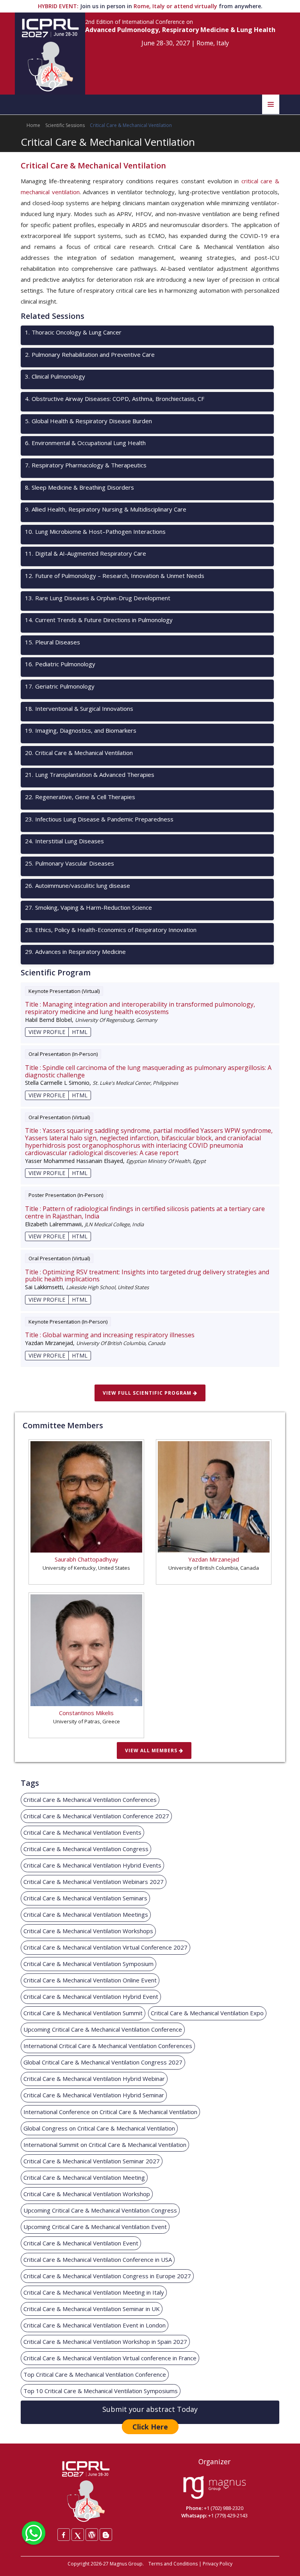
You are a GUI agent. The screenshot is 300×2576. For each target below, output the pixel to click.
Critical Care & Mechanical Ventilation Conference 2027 (96, 1816)
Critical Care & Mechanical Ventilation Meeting (84, 2177)
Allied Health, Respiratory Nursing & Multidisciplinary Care (106, 509)
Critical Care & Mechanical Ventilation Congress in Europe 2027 (107, 2276)
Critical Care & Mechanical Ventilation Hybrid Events (92, 1865)
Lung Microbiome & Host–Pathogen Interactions (95, 531)
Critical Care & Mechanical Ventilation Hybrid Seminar (94, 2095)
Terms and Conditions (173, 2564)
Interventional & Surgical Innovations (79, 708)
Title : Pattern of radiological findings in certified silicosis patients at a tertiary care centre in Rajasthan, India (145, 1213)
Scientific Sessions (65, 125)
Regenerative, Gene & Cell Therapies (80, 797)
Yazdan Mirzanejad (214, 1559)
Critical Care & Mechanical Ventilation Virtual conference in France (110, 2358)
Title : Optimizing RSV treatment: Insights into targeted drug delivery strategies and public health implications (147, 1276)
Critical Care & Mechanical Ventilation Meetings (86, 1914)
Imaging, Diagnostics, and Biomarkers (81, 730)
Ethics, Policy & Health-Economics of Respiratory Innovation (111, 930)
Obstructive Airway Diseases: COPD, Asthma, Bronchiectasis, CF (115, 399)
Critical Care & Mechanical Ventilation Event (81, 2243)
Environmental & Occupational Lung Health (85, 443)
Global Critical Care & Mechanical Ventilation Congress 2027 (103, 2062)
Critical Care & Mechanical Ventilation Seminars (85, 1898)
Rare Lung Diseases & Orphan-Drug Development (98, 598)
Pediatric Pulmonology (60, 664)
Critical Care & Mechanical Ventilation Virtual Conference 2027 (105, 1947)
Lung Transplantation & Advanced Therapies (90, 775)
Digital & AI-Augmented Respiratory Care (86, 553)
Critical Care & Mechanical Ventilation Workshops (88, 1931)
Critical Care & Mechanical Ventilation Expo (207, 2013)
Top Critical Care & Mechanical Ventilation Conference (95, 2374)
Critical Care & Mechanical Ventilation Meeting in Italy (94, 2292)
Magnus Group (126, 2564)
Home (33, 125)
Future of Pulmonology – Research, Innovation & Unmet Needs (115, 576)
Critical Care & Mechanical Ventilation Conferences (90, 1800)
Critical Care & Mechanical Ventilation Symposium (88, 1964)
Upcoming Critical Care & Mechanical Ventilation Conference (103, 2029)
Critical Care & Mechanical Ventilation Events (82, 1832)
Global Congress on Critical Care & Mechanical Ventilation (99, 2128)
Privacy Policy (218, 2564)
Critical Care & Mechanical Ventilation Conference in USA (98, 2259)
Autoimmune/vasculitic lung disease (78, 885)
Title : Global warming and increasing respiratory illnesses (110, 1335)
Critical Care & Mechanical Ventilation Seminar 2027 (92, 2161)
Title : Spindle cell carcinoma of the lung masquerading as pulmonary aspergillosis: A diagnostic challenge (148, 1072)
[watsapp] (34, 2532)
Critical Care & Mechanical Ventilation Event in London (95, 2325)
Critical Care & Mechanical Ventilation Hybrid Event (91, 1996)
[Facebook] (64, 2535)
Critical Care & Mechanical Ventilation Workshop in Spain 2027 (105, 2342)
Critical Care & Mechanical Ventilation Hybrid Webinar (94, 2079)
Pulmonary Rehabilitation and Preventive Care (90, 354)
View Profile (47, 1032)
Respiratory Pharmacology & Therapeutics (86, 465)
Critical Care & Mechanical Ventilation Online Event (90, 1980)
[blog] (106, 2535)
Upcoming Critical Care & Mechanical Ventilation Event (95, 2227)
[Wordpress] (92, 2535)
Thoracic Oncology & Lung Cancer (73, 332)
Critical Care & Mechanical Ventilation (79, 753)
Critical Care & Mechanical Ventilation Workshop (87, 2194)
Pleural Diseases (53, 642)
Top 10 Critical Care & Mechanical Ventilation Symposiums (101, 2391)
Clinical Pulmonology (55, 376)
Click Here (150, 2427)
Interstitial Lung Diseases (64, 841)
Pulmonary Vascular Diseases (70, 863)
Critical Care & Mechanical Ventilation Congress (86, 1849)
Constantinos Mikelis (86, 1713)
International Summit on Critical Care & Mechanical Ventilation (105, 2145)
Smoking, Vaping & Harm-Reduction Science (88, 907)
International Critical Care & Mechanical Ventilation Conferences (108, 2046)
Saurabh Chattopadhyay (87, 1559)
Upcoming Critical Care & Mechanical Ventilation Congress (100, 2210)
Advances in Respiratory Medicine (75, 952)
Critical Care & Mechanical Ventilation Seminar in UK (92, 2309)
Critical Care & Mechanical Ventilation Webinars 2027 (94, 1882)
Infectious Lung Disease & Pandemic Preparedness (99, 819)
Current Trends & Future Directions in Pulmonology (99, 620)
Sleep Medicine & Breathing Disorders (79, 487)
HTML (80, 1032)
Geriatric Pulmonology (60, 686)
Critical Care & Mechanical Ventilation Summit (83, 2013)
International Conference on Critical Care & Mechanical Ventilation (110, 2112)
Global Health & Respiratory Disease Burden (88, 421)
